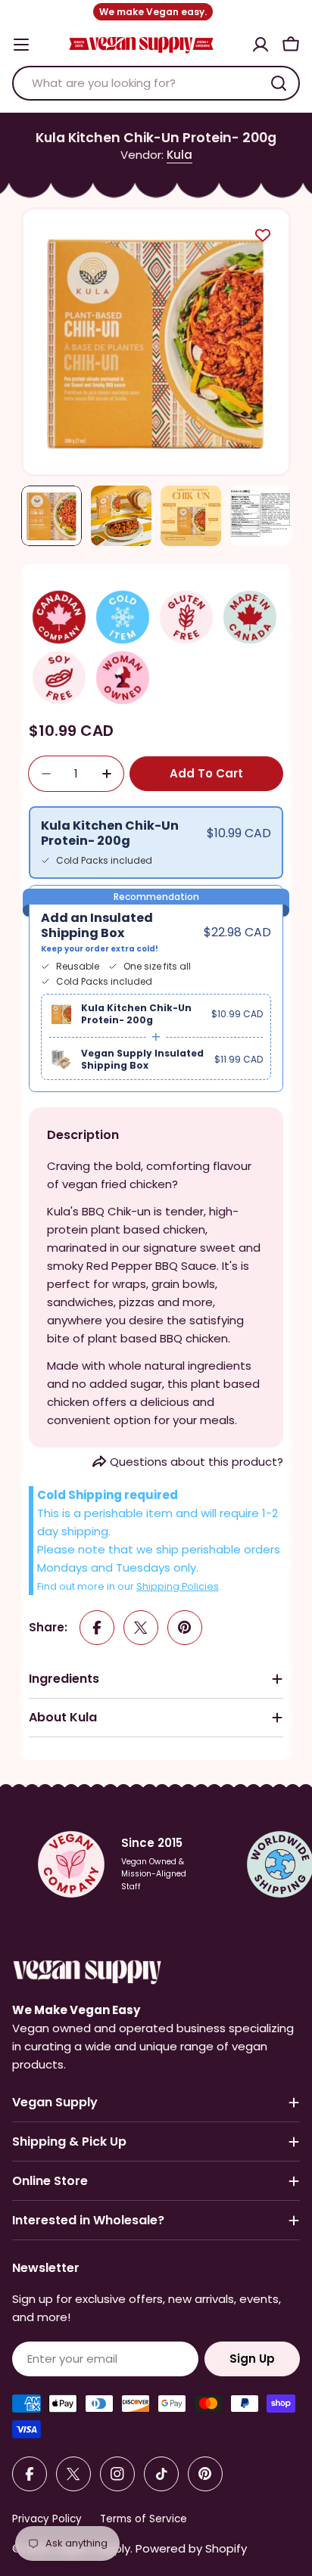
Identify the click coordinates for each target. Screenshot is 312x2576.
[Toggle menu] (21, 45)
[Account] (261, 45)
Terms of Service (144, 2519)
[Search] (279, 83)
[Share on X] (141, 1628)
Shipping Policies (178, 1586)
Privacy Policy (47, 2519)
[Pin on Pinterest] (185, 1628)
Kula (179, 155)
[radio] (156, 843)
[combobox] (156, 83)
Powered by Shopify (191, 2548)
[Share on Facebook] (97, 1628)
